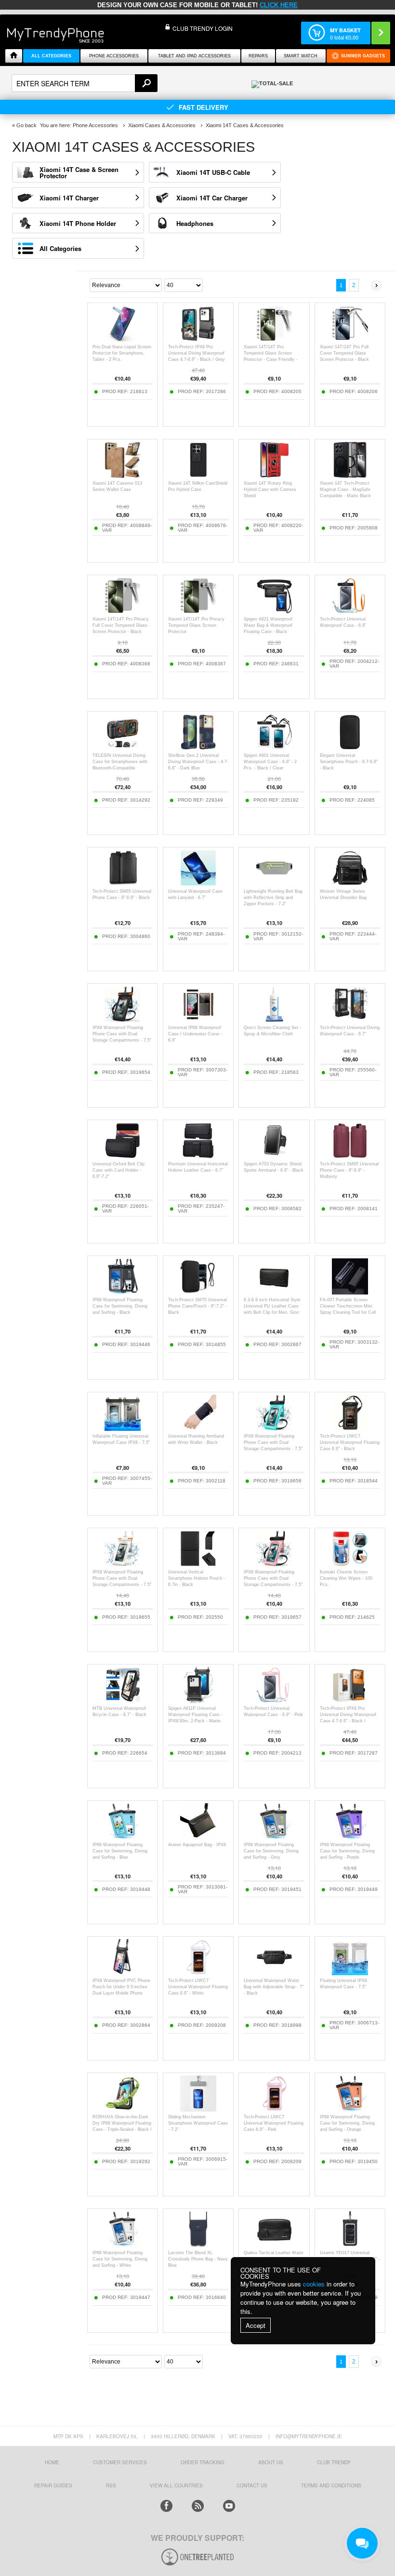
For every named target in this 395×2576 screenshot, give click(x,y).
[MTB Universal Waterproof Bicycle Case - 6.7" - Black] (123, 1700)
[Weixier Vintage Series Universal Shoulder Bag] (350, 883)
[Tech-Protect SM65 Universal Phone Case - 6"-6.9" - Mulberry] (350, 1156)
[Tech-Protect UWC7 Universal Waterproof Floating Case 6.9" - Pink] (274, 2109)
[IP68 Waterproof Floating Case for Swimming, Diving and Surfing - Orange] (350, 2109)
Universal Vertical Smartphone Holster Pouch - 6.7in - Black (197, 1578)
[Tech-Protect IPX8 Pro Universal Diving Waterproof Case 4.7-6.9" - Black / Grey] (198, 339)
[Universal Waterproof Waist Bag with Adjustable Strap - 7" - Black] (274, 1973)
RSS (111, 2485)
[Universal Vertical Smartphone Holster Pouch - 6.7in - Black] (198, 1564)
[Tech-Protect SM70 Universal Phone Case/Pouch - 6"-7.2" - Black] (198, 1292)
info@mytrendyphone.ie (309, 2436)
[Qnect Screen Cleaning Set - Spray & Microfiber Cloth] (274, 1020)
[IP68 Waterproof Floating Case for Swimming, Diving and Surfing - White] (123, 2245)
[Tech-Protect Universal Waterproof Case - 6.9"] (350, 611)
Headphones (195, 223)
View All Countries (176, 2485)
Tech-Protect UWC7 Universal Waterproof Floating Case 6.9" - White (198, 1987)
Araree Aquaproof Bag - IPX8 (197, 1845)
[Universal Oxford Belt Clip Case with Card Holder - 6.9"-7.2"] (123, 1156)
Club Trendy (334, 2462)
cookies (314, 2284)
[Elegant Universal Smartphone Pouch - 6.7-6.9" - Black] (350, 747)
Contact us (252, 2485)
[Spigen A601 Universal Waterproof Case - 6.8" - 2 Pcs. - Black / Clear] (274, 747)
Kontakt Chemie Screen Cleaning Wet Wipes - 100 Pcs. (346, 1578)
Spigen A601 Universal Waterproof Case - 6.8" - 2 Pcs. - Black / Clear (270, 762)
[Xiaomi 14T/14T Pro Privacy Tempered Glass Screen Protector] (198, 611)
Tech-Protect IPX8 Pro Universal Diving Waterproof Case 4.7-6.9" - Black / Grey (197, 353)
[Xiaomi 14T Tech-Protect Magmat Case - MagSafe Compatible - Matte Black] (350, 475)
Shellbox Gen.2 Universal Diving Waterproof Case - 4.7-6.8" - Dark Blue (198, 762)
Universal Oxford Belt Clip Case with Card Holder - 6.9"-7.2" (118, 1170)
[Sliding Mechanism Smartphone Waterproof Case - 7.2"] (198, 2109)
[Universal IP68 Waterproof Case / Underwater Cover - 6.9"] (198, 1020)
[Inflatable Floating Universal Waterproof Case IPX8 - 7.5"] (123, 1428)
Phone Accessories (114, 56)
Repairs (258, 56)
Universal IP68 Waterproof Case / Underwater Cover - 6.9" (195, 1034)
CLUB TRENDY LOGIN (203, 28)
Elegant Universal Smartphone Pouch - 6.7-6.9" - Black (349, 762)
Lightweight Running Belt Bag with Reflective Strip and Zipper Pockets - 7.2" (273, 898)
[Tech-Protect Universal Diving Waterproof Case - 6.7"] (350, 1020)
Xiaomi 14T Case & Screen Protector (79, 172)
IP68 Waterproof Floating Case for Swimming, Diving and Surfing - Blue (120, 1851)
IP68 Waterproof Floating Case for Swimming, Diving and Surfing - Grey (271, 1851)
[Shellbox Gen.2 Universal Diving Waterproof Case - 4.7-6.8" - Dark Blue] (198, 747)
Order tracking (203, 2462)
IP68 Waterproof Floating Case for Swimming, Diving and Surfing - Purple (347, 1851)
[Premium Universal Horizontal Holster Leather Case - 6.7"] (198, 1156)
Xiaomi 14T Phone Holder (78, 223)
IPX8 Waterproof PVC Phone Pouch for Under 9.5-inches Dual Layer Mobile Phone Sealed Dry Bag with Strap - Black (121, 1993)
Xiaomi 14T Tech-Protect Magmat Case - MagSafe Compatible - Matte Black (345, 489)
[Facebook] (166, 2506)
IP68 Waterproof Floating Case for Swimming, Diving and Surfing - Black (120, 1306)
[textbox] (85, 83)
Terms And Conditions (331, 2485)
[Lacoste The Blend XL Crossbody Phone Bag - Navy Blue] (198, 2245)
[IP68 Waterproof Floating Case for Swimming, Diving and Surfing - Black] (123, 1292)
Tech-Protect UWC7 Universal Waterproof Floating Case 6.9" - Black (350, 1442)
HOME (52, 2462)
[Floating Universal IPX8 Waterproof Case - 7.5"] (350, 1973)
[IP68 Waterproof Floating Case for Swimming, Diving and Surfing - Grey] (274, 1837)
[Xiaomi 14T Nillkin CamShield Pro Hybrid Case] (198, 475)
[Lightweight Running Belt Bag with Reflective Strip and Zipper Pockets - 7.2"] (274, 883)
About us (271, 2462)
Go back (26, 125)
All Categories (60, 248)
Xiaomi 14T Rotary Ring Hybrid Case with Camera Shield (270, 489)
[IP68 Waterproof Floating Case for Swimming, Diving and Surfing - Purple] (350, 1837)
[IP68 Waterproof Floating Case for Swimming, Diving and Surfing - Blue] (123, 1837)
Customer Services (120, 2462)
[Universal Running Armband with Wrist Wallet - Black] (198, 1428)
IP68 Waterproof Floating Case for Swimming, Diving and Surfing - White (120, 2259)
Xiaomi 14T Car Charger (212, 198)
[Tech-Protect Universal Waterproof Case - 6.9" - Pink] (274, 1700)
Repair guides (53, 2485)
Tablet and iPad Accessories (194, 56)
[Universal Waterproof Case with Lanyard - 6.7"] (198, 883)
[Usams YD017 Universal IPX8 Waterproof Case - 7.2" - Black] (350, 2245)
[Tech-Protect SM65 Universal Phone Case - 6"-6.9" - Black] (123, 883)
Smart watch (301, 56)
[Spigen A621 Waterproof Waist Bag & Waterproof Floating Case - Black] (274, 611)
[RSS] (198, 2506)
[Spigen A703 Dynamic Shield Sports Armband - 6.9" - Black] (274, 1156)
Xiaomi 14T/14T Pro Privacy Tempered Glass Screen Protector (196, 625)
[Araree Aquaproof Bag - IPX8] (198, 1837)
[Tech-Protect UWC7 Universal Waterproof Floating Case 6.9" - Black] (350, 1428)
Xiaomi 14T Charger (69, 198)
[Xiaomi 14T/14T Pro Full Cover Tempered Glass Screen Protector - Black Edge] (350, 339)
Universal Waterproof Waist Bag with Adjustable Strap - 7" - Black (274, 1987)
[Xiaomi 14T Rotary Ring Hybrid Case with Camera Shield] (274, 475)
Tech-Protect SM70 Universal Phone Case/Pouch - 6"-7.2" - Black (197, 1306)
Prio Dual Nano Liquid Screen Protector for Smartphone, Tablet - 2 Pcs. (122, 353)
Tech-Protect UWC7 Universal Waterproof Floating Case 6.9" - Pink (274, 2123)
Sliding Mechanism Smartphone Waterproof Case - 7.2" (198, 2123)
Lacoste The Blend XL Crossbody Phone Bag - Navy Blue (198, 2259)
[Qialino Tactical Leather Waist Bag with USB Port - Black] (274, 2245)
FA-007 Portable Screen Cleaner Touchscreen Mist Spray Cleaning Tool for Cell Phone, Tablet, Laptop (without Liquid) (348, 1312)
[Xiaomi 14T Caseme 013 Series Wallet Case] (123, 475)
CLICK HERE (279, 5)
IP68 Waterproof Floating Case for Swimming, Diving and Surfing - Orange (347, 2123)
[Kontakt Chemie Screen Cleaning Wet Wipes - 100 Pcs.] (350, 1564)
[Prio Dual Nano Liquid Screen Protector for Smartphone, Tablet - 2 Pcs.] (123, 339)
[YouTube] (229, 2506)
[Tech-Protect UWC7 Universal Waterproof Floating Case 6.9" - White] (198, 1973)
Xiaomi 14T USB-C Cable (213, 172)
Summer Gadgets (363, 56)
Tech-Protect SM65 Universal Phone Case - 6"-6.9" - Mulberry (349, 1170)
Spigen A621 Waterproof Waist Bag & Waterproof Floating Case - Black (268, 625)
